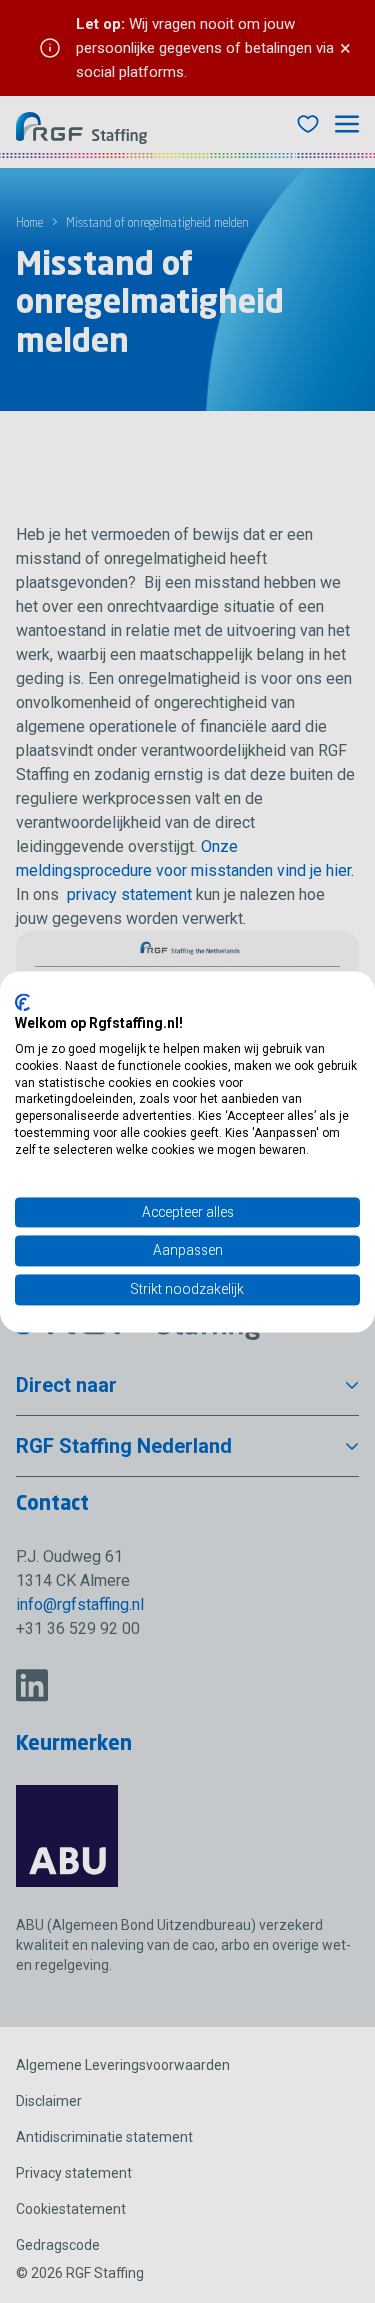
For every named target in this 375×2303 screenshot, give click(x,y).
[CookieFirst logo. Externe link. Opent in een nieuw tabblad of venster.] (22, 1002)
